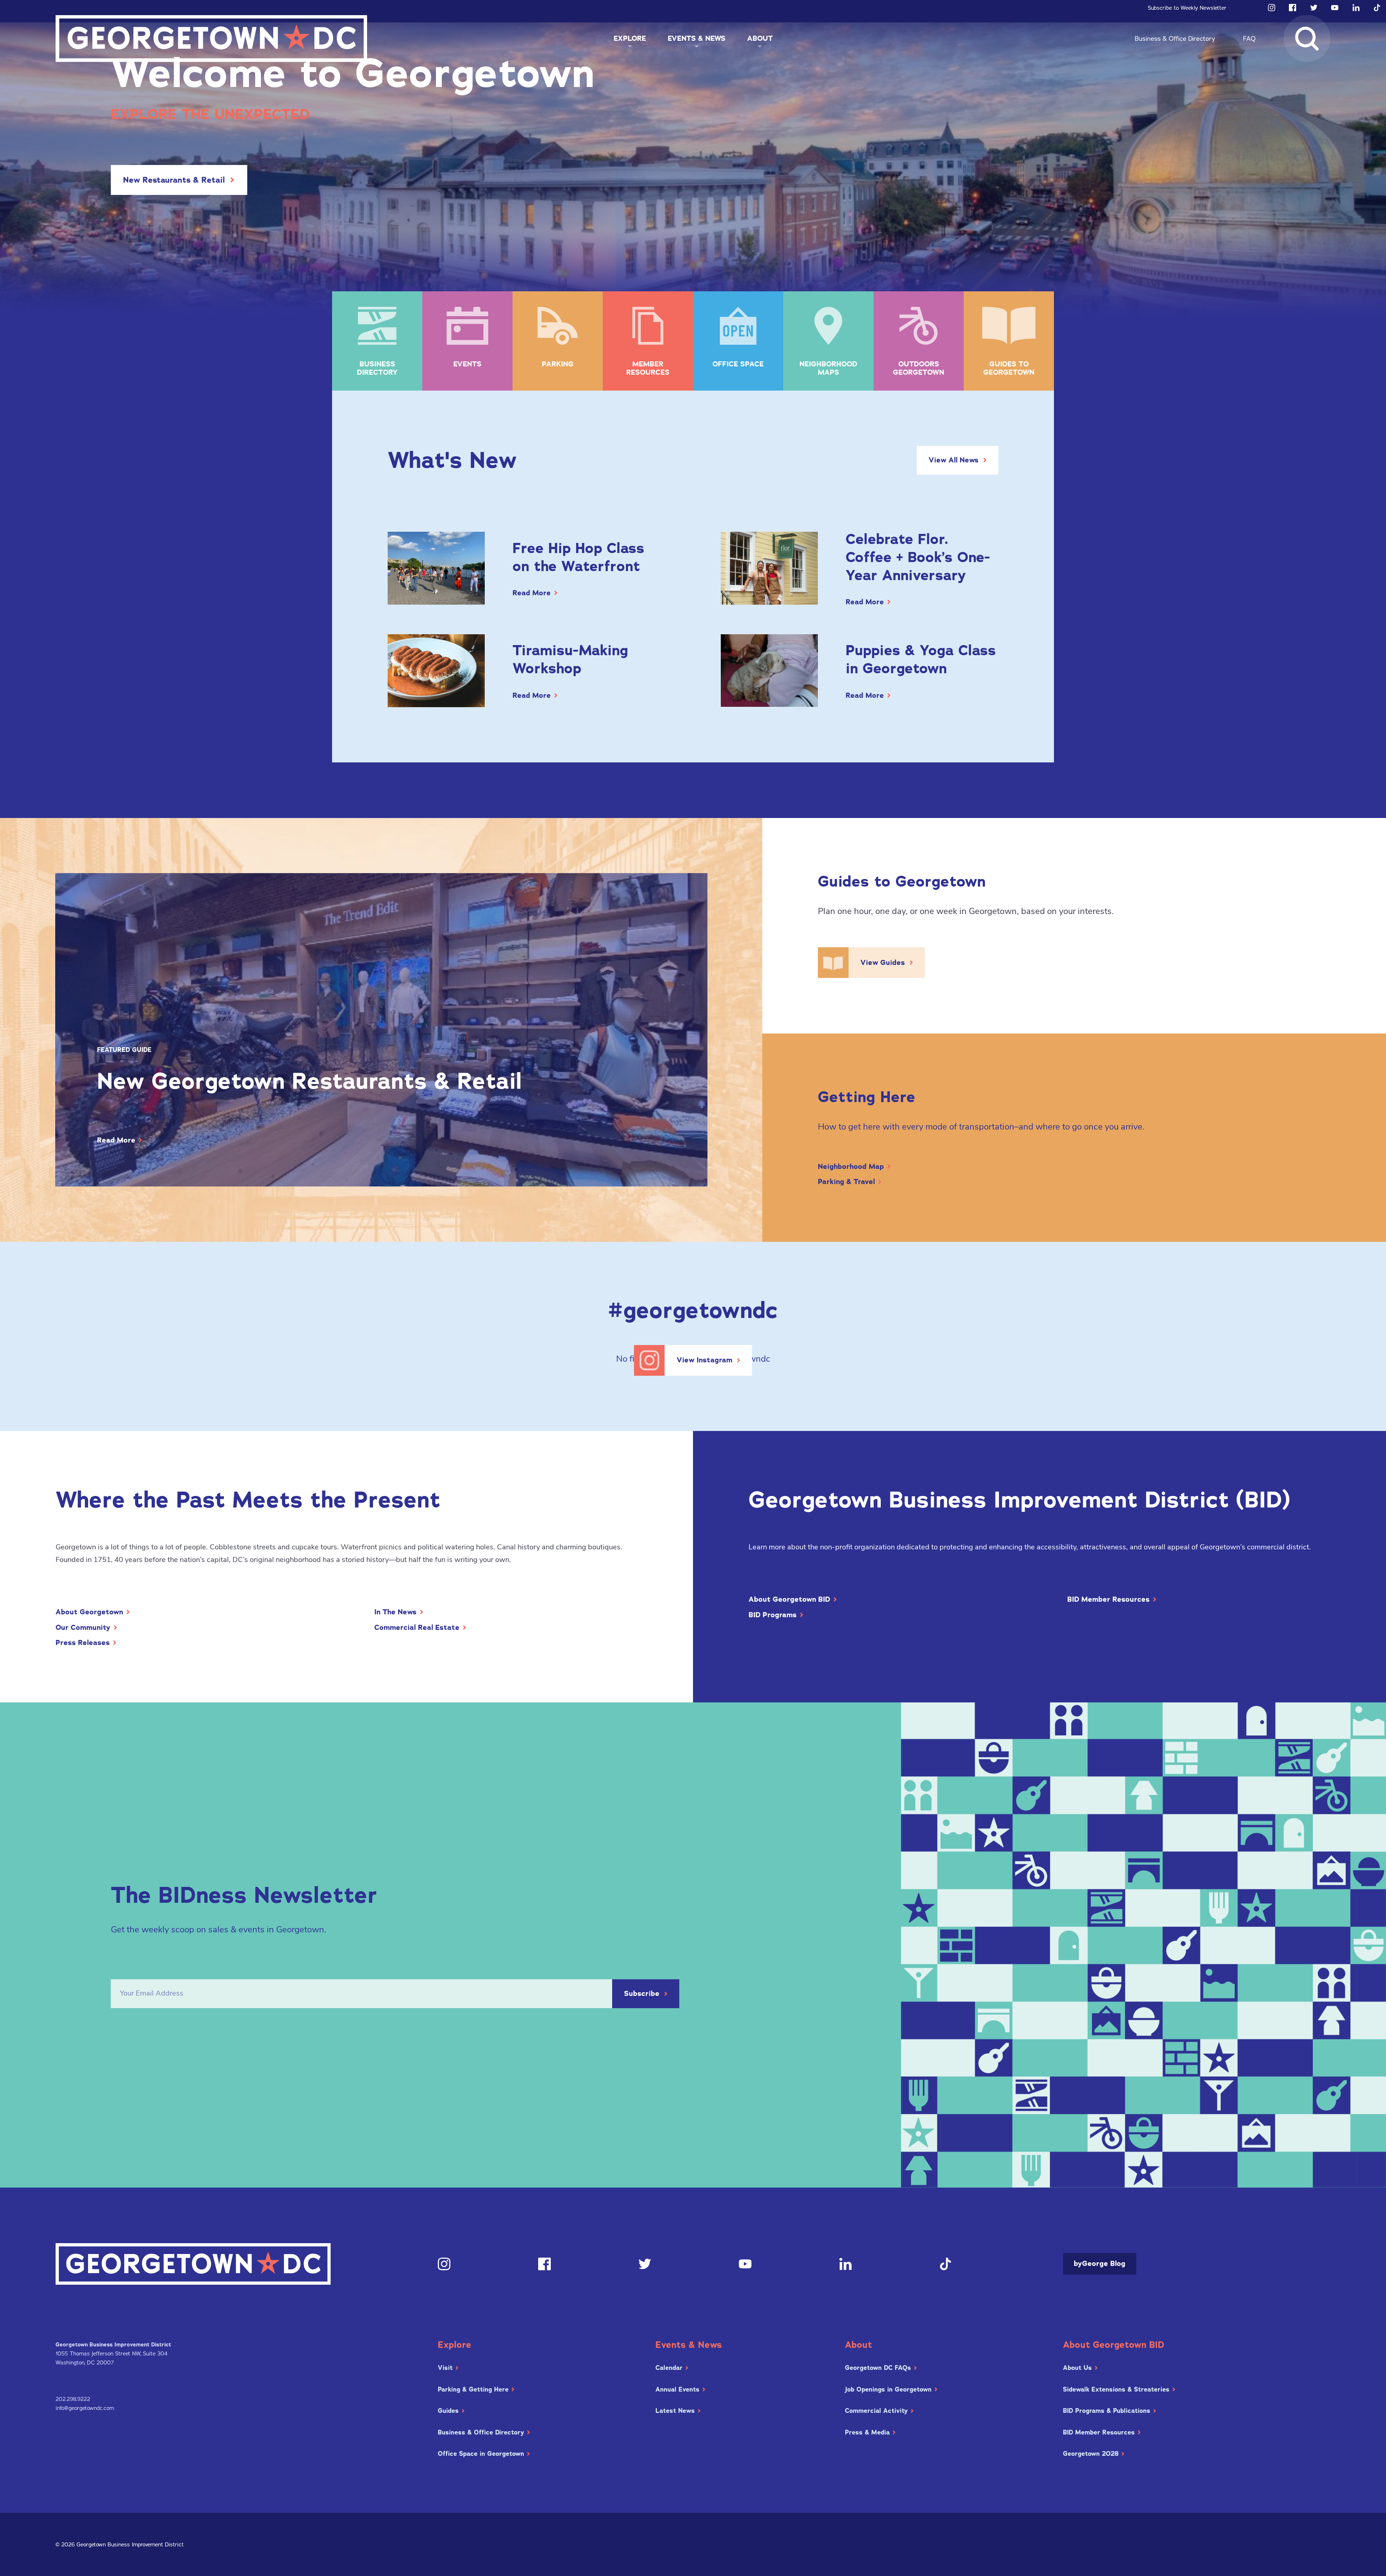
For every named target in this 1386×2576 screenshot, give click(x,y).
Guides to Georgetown (1009, 368)
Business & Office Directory (1175, 39)
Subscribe (642, 1994)
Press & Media (867, 2432)
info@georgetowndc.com (85, 2408)
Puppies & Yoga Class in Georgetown (921, 659)
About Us (1077, 2368)
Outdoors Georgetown (919, 368)
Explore (630, 38)
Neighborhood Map (851, 1167)
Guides (448, 2411)
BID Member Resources (1108, 1600)
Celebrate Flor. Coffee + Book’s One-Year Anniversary (918, 557)
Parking (558, 364)
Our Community (83, 1628)
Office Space (738, 364)
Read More (532, 593)
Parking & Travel (846, 1182)
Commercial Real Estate (417, 1628)
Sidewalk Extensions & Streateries (1116, 2389)
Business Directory (377, 368)
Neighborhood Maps (828, 368)
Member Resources (648, 368)
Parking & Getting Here (473, 2389)
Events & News (697, 38)
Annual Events (677, 2389)
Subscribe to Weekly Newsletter (1187, 8)
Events (467, 364)
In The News (395, 1612)
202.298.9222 (73, 2399)
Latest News (675, 2411)
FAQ (1249, 39)
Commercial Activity (876, 2411)
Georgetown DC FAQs (878, 2368)
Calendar (669, 2368)
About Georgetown (89, 1612)
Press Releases (83, 1643)
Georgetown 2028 (1091, 2454)
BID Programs (773, 1615)
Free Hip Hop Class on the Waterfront (578, 557)
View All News (954, 460)
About (760, 38)
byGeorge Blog (1100, 2264)
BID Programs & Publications (1107, 2411)
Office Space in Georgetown (481, 2454)
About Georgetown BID (789, 1600)
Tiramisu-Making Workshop (570, 659)
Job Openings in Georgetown (888, 2389)
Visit (445, 2368)
